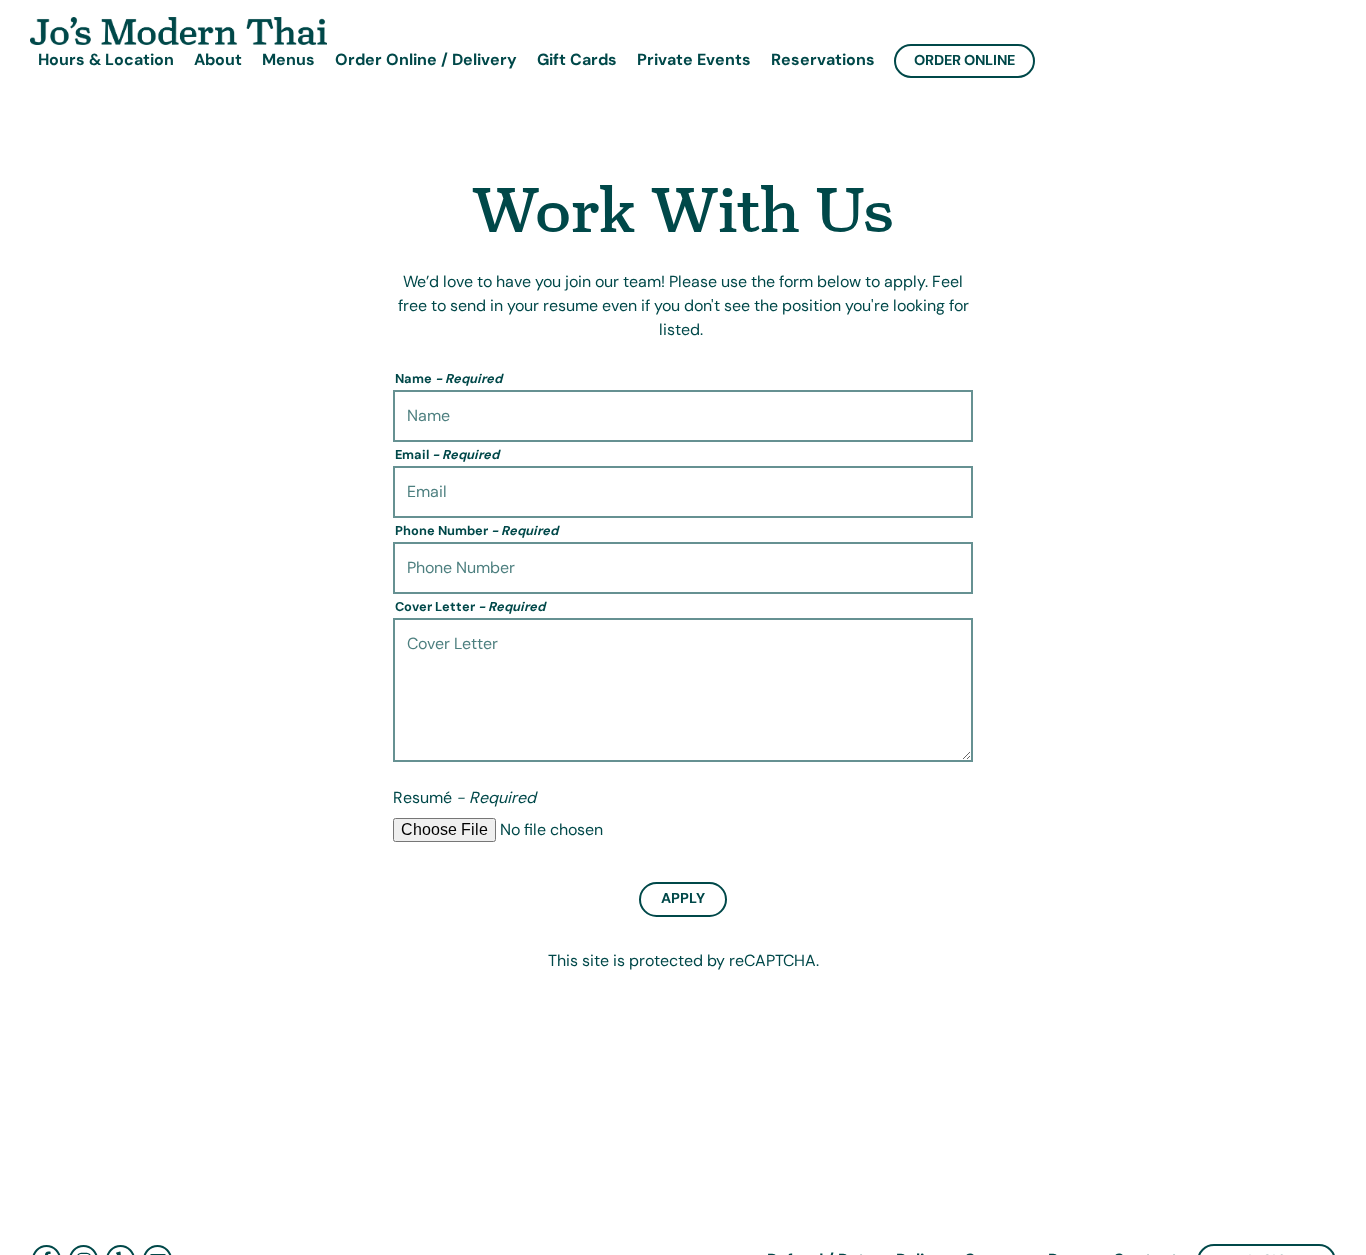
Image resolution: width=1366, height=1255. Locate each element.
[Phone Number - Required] (683, 568)
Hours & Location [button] (106, 59)
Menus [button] (288, 59)
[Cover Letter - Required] (683, 690)
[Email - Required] (683, 492)
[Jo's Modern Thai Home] (180, 30)
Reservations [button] (823, 59)
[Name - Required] (683, 416)
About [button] (218, 59)
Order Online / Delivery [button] (426, 59)
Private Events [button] (694, 59)
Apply (683, 898)
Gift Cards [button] (577, 59)
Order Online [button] (964, 60)
